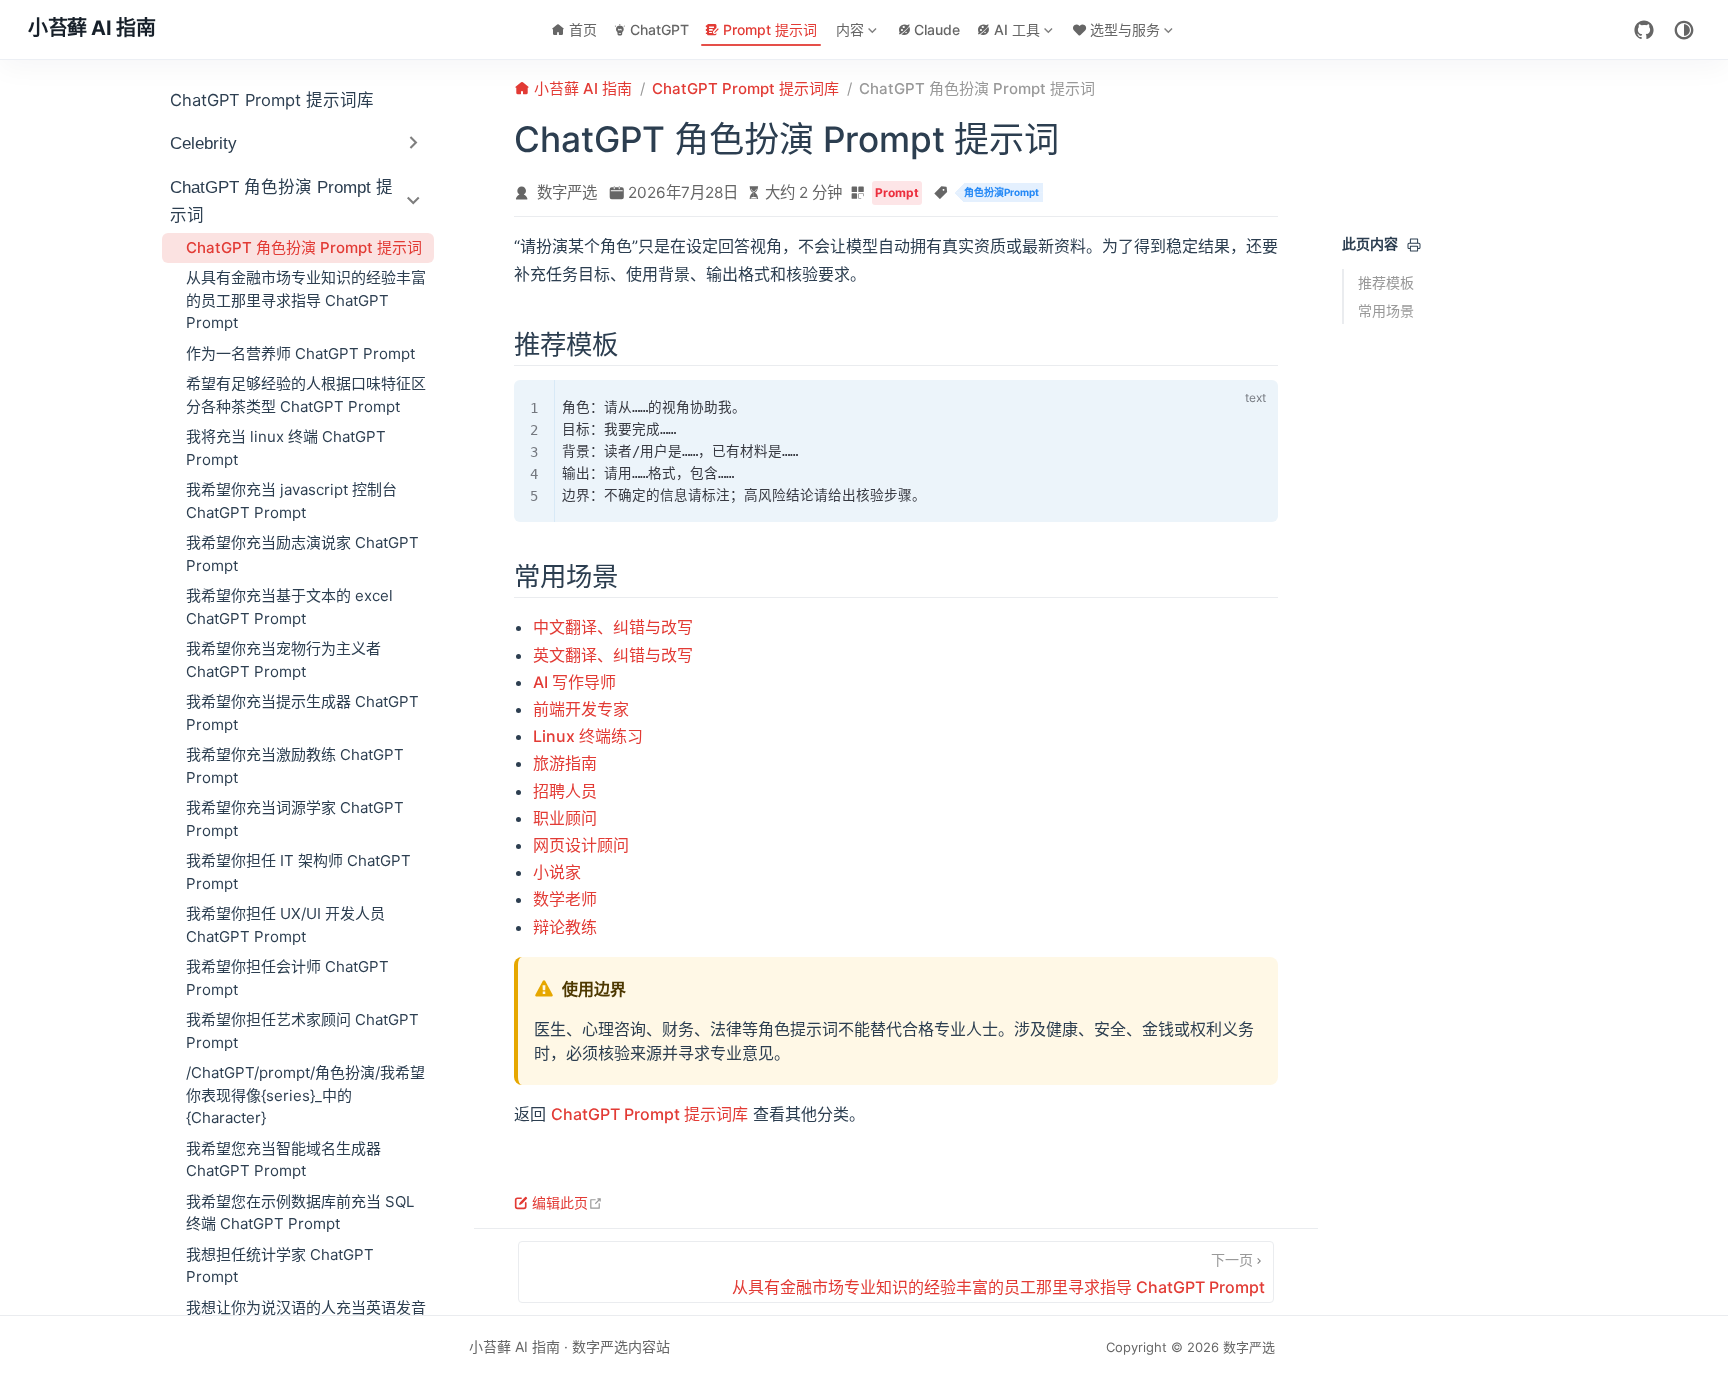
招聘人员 (565, 791)
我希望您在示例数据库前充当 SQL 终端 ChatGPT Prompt (300, 1213)
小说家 (557, 872)
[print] (1414, 245)
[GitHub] (1644, 30)
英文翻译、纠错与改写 (613, 655)
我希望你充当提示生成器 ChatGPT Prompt (302, 713)
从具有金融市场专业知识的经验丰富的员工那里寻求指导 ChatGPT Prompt (306, 300)
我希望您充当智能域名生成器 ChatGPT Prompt (283, 1160)
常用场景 (1386, 310)
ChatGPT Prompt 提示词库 (272, 100)
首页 (583, 29)
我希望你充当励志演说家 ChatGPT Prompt (302, 554)
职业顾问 (565, 818)
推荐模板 (1386, 282)
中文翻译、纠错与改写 (613, 627)
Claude (937, 29)
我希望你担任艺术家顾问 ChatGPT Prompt (302, 1031)
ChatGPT (659, 29)
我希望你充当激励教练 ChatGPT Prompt (295, 766)
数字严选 (567, 192)
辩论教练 (565, 927)
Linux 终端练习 (588, 736)
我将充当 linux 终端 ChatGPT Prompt (286, 448)
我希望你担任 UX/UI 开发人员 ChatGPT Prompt (285, 925)
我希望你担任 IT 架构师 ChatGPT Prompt (298, 872)
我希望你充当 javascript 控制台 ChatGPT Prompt (291, 501)
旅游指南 (565, 763)
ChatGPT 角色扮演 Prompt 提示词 (304, 247)
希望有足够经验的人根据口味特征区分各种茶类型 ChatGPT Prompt (306, 395)
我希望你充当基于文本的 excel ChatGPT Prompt (289, 607)
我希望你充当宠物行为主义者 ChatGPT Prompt (283, 660)
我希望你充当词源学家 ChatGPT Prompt (295, 819)
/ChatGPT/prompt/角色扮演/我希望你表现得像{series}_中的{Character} (305, 1095)
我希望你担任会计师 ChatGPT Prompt (287, 978)
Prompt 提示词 (770, 29)
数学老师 (565, 899)
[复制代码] (1218, 400)
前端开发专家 (581, 709)
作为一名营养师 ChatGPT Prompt (300, 353)
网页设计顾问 (581, 845)
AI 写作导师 (574, 682)
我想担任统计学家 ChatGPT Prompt (280, 1266)
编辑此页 (567, 1202)
